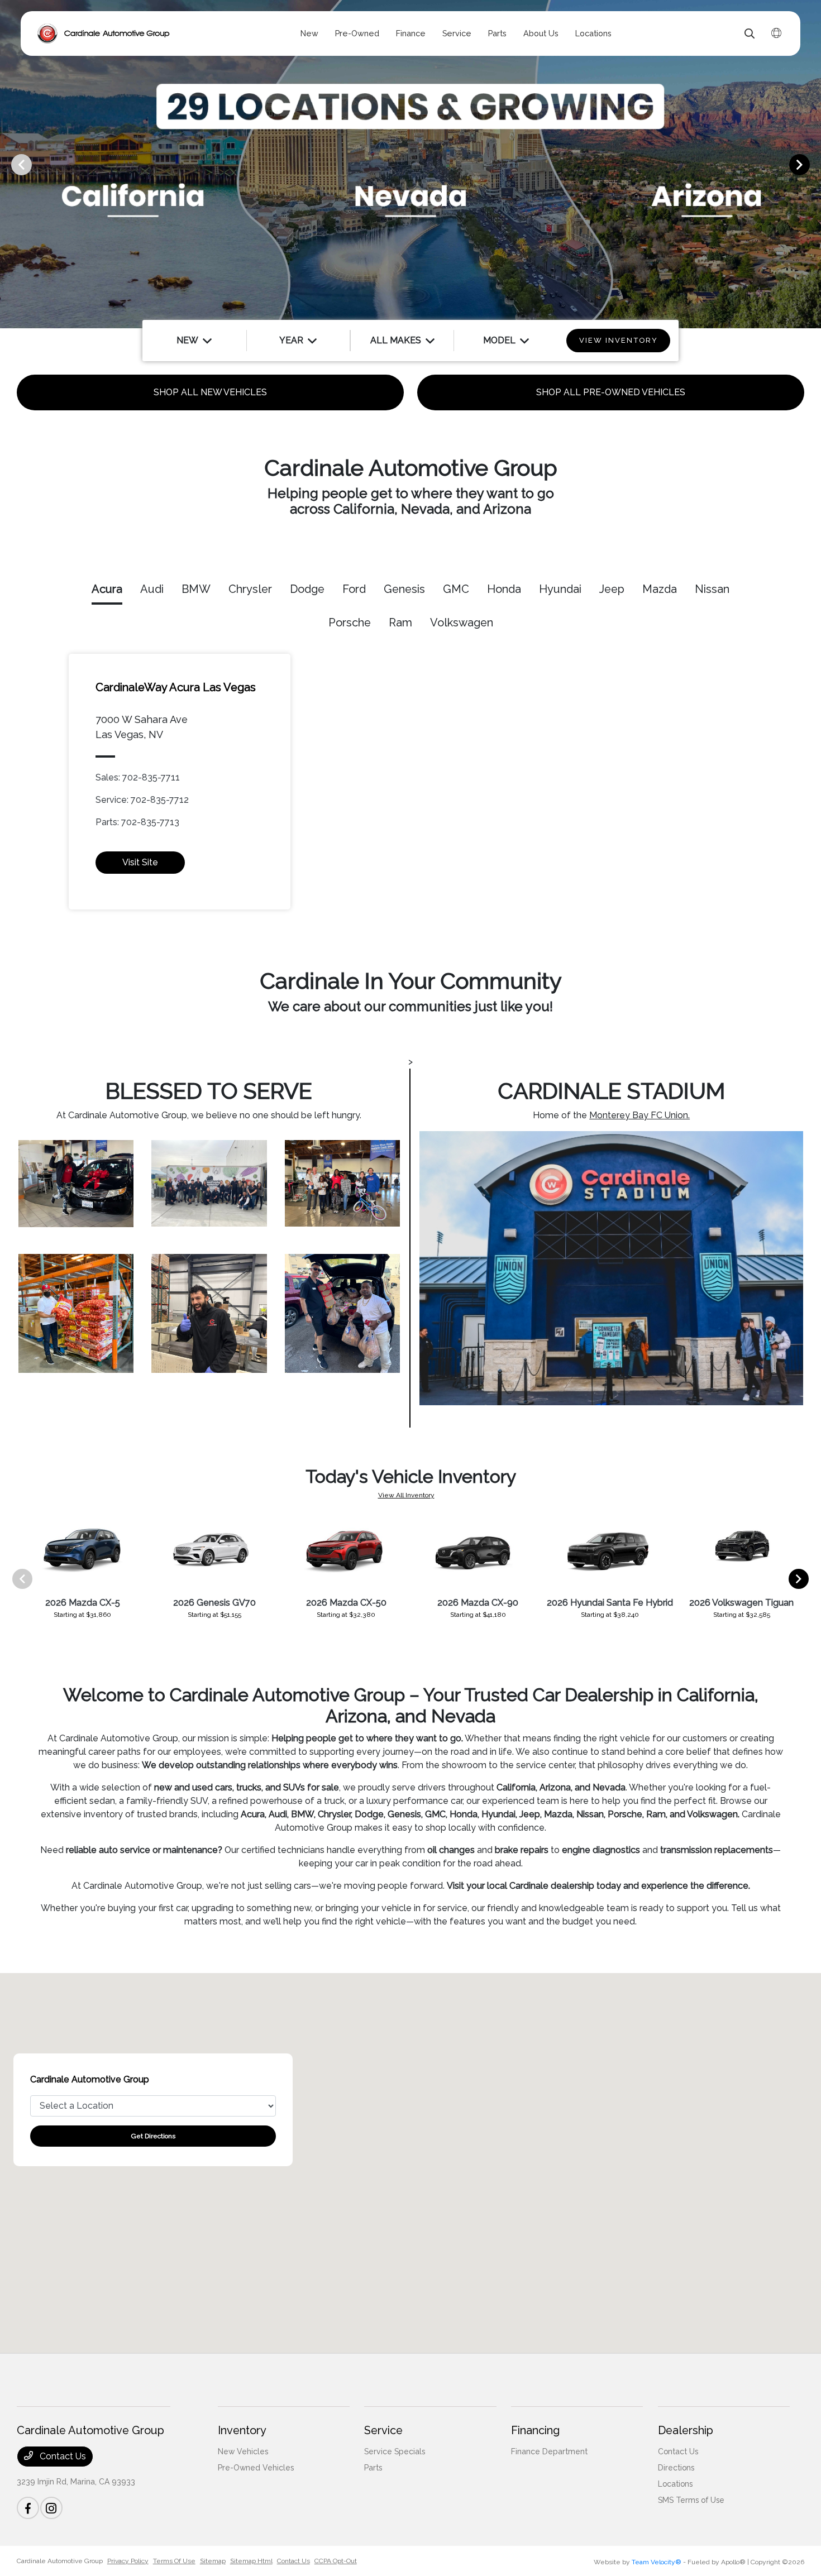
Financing (535, 2430)
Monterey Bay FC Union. (639, 1115)
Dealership (686, 2430)
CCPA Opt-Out (336, 2561)
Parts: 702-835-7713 (137, 822)
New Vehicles (243, 2451)
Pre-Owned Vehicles (256, 2468)
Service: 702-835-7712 (142, 800)
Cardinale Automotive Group (60, 2561)
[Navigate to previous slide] (8, 164)
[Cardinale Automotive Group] (104, 33)
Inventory (242, 2430)
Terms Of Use (174, 2561)
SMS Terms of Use (691, 2500)
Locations (675, 2484)
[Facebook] (28, 2508)
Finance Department (549, 2451)
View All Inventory (406, 1495)
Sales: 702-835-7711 (138, 777)
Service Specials (395, 2451)
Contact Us (62, 2456)
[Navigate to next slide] (813, 164)
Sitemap (213, 2561)
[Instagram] (51, 2508)
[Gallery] (410, 164)
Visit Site (140, 862)
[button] (410, 2153)
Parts (373, 2468)
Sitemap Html (251, 2561)
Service (383, 2430)
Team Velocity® (657, 2562)
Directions (676, 2468)
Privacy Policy (128, 2561)
